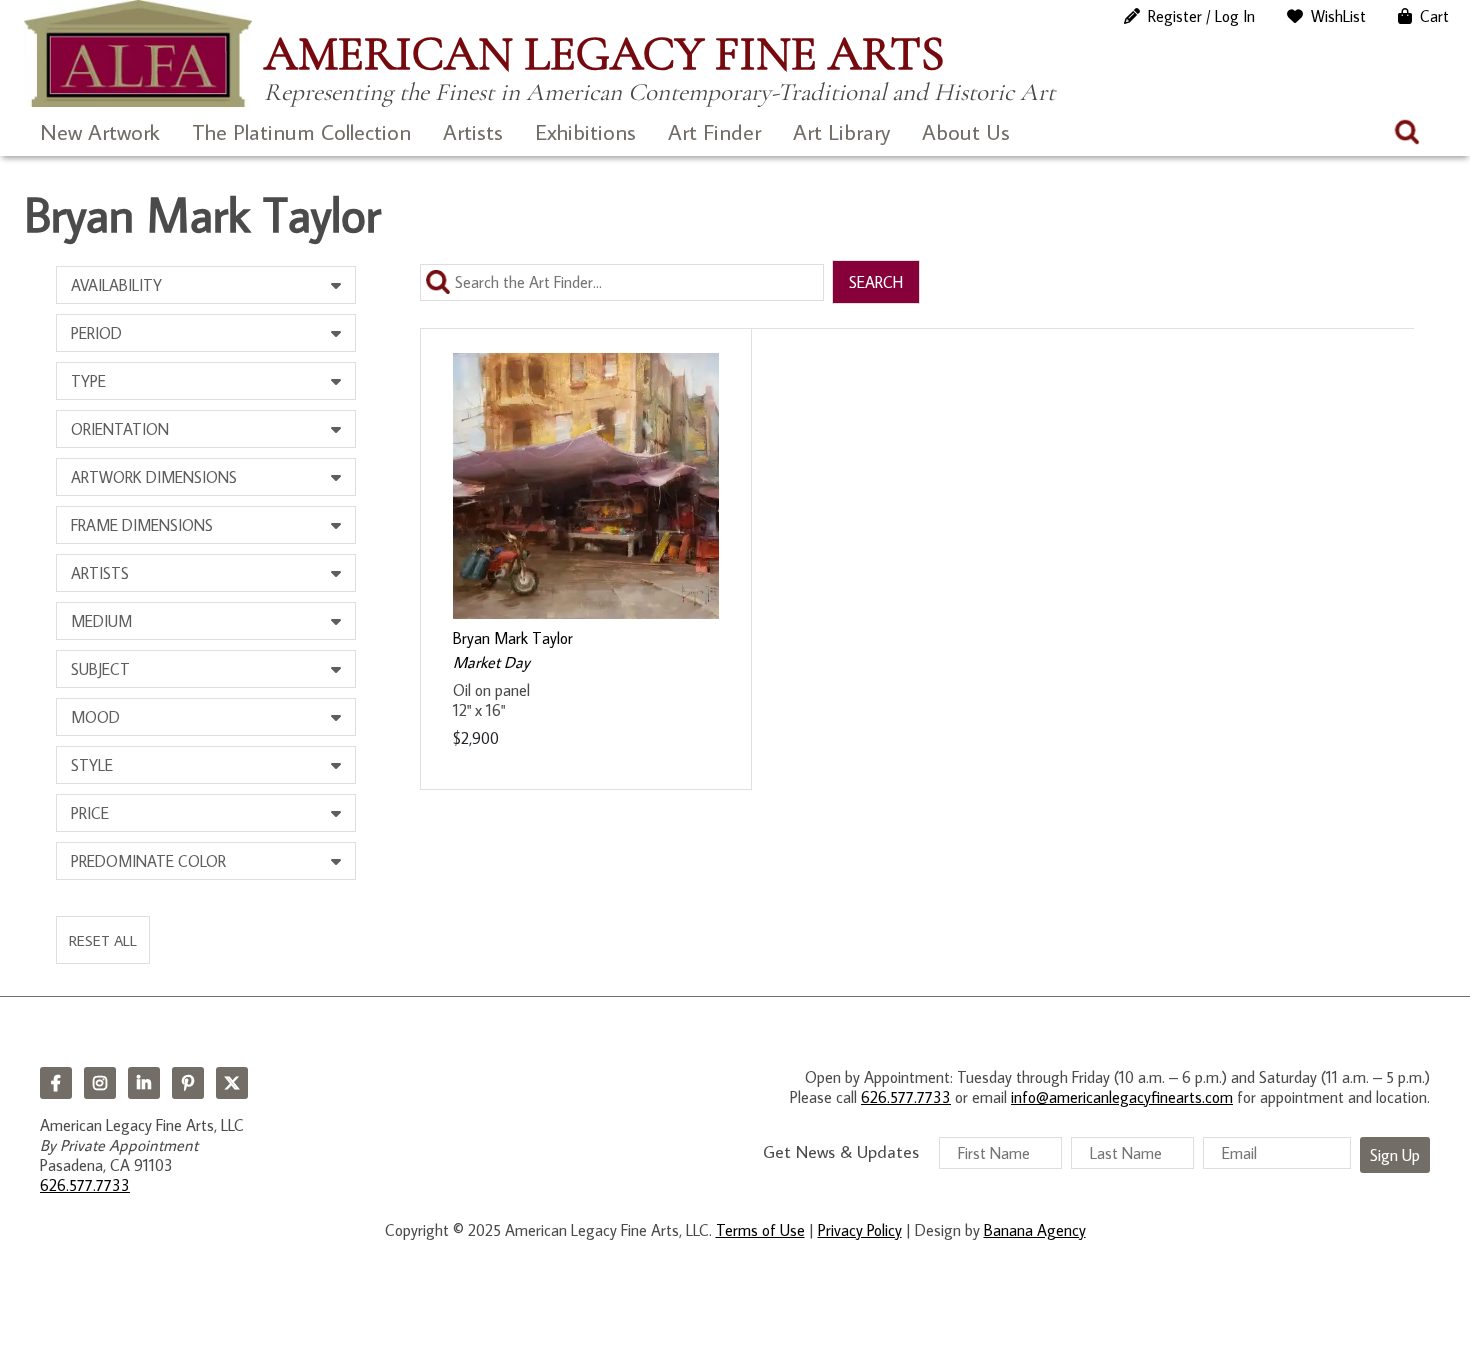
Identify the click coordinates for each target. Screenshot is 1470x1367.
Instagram (100, 1083)
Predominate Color (148, 861)
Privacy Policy (860, 1230)
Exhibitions (585, 131)
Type (88, 381)
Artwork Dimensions (154, 477)
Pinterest (188, 1083)
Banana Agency (1035, 1230)
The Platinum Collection (301, 131)
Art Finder (714, 131)
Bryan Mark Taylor (513, 638)
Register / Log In (1201, 16)
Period (96, 333)
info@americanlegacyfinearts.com (1122, 1097)
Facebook (56, 1083)
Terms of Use (760, 1230)
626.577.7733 (85, 1185)
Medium (101, 621)
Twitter (232, 1083)
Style (92, 765)
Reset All (103, 940)
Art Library (841, 131)
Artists (473, 131)
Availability (116, 285)
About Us (966, 131)
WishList (1338, 16)
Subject (100, 669)
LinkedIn (144, 1083)
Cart (1434, 16)
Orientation (120, 429)
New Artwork (100, 131)
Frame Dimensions (142, 525)
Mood (95, 717)
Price (90, 813)
